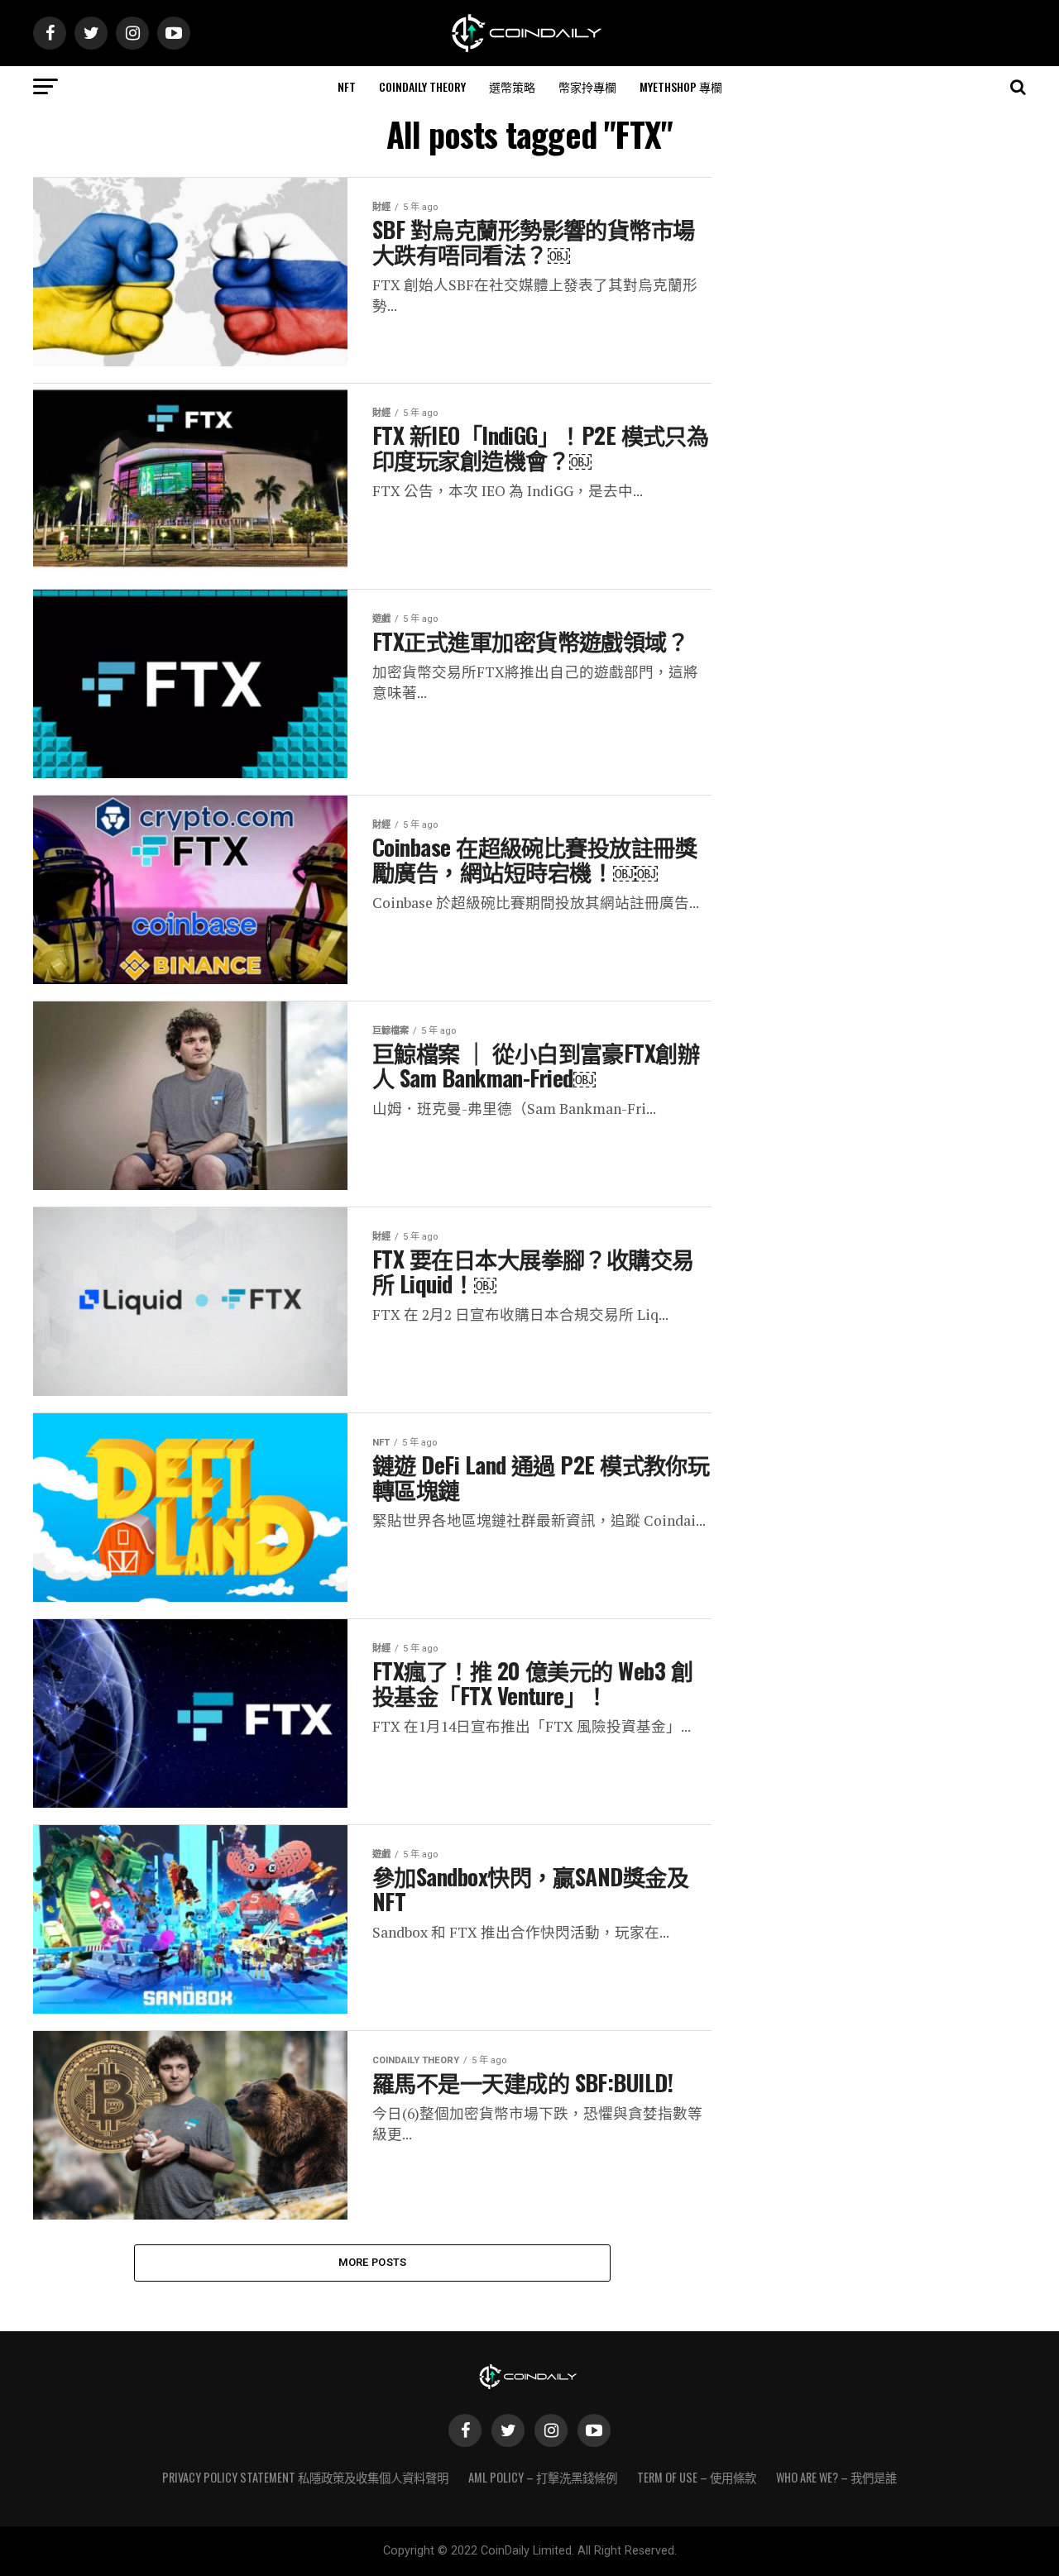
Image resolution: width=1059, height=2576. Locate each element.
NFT (347, 86)
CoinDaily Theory (422, 86)
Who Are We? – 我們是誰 (836, 2477)
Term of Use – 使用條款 (697, 2477)
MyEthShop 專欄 (681, 86)
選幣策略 (512, 86)
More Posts (373, 2262)
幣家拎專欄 (587, 86)
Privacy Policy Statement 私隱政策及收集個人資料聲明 (305, 2477)
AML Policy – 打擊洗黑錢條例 (543, 2477)
